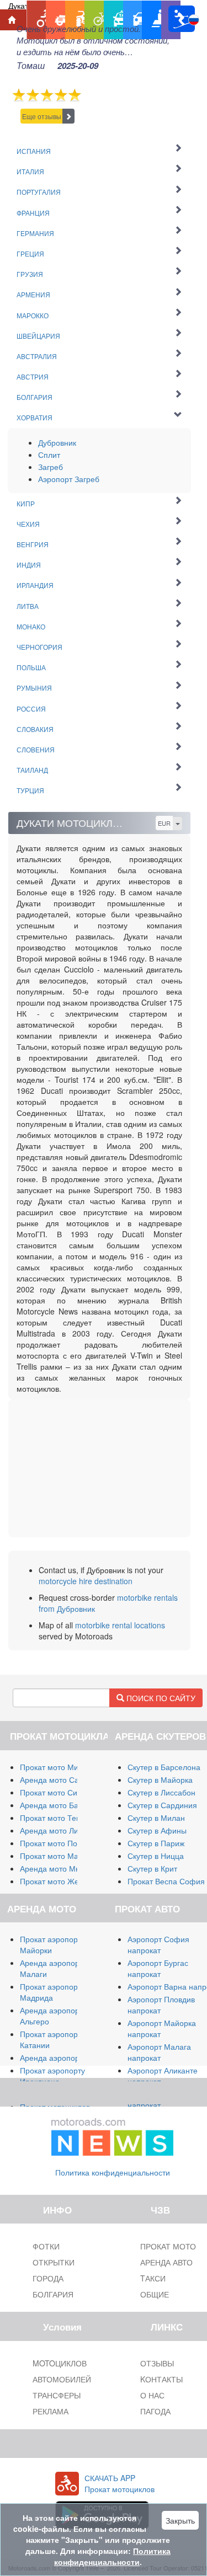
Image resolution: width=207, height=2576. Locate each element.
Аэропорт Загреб (69, 479)
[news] (113, 2135)
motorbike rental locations (120, 1625)
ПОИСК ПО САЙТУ (160, 1698)
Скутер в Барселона (164, 1767)
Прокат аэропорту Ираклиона (52, 2076)
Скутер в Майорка (160, 1779)
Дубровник (57, 442)
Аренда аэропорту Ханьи (65, 2057)
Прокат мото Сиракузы (61, 1792)
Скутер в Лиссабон (161, 1792)
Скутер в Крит (152, 1868)
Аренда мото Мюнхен (59, 1868)
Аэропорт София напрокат (158, 1944)
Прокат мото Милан (56, 1767)
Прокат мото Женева (58, 1881)
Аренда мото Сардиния (63, 1779)
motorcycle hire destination (86, 1581)
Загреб (51, 467)
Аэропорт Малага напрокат (159, 2052)
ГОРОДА (48, 2278)
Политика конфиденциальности (113, 2172)
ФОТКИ (46, 2246)
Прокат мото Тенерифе (62, 1818)
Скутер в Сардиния (162, 1805)
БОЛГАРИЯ (53, 2294)
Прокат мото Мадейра (60, 1856)
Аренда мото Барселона (64, 1805)
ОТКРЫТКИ (54, 2262)
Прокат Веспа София (166, 1881)
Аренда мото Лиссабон (62, 1830)
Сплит (49, 455)
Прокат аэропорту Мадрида (52, 1992)
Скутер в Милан (156, 1818)
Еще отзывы (42, 116)
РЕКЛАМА (51, 2411)
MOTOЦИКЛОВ (60, 2363)
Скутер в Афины (157, 1830)
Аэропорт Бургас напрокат (158, 1968)
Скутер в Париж (156, 1843)
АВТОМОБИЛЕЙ (62, 2379)
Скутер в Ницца (156, 1856)
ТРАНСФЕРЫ (57, 2395)
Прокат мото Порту (54, 1843)
